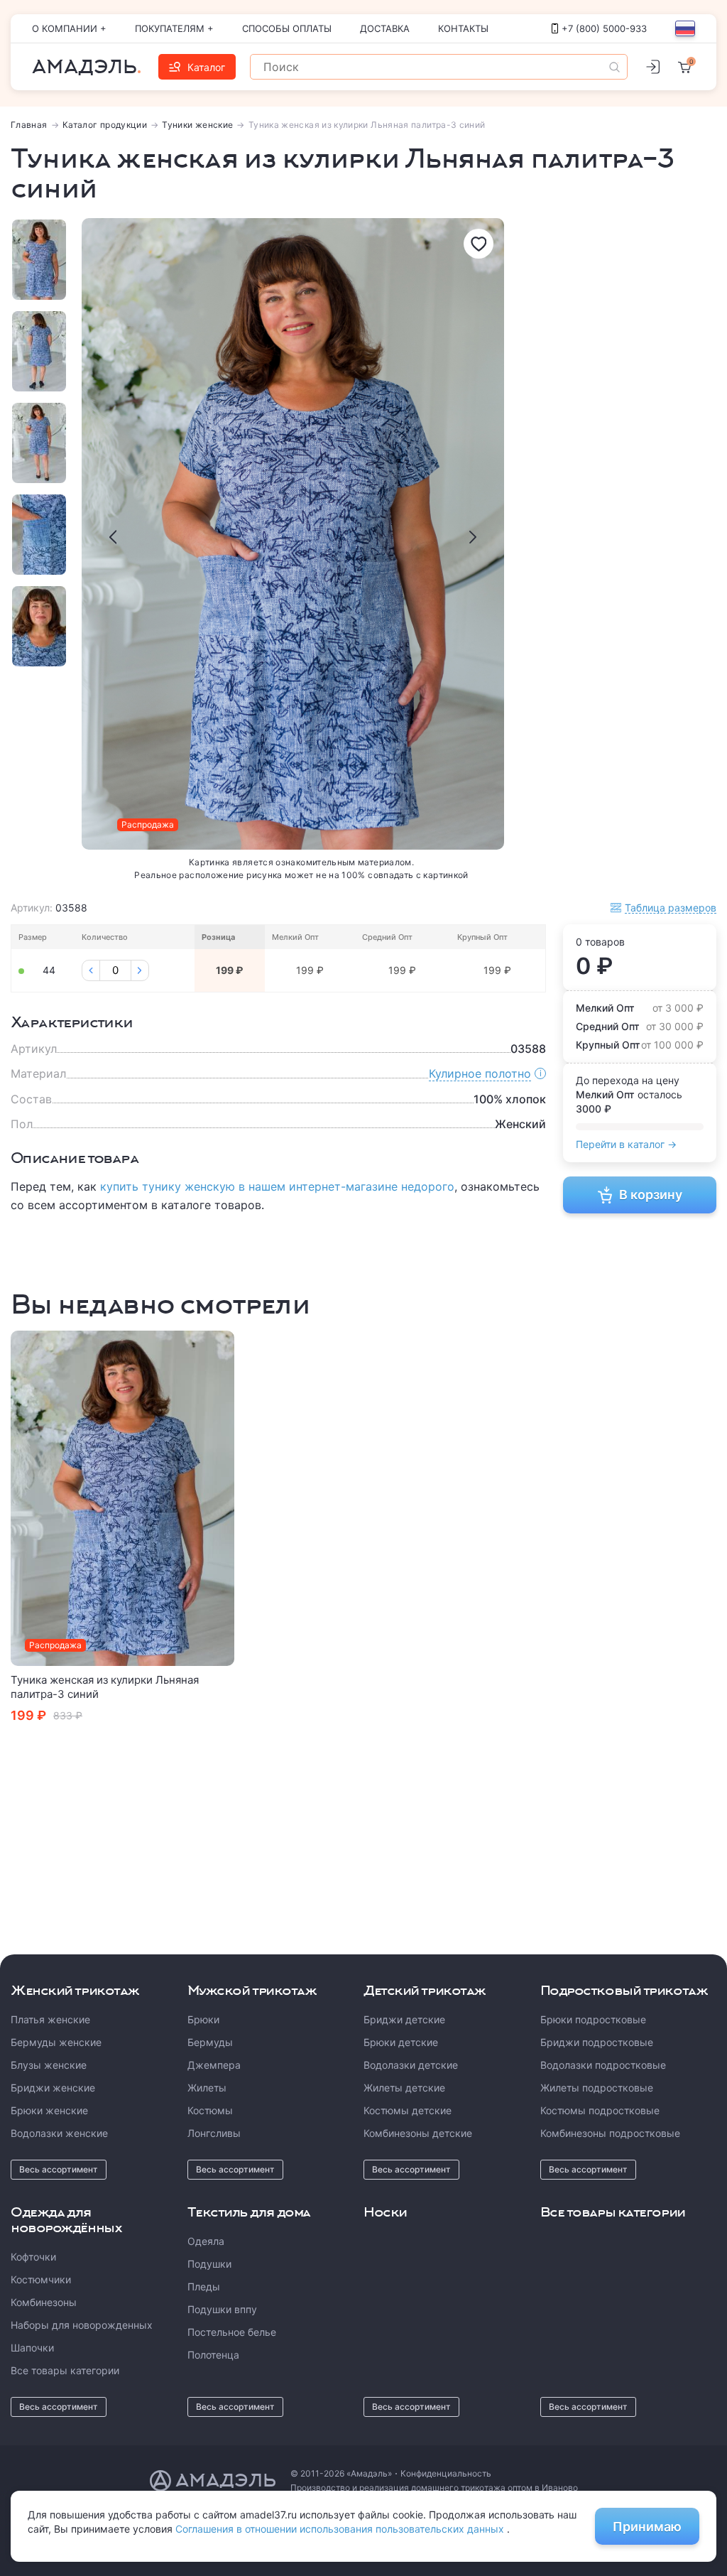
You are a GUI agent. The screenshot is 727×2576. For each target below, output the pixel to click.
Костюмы (210, 2110)
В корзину (651, 1195)
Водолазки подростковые (603, 2065)
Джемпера (214, 2065)
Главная (29, 125)
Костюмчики (41, 2279)
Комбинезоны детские (418, 2133)
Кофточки (33, 2257)
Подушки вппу (222, 2309)
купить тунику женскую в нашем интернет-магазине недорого (277, 1186)
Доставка (385, 28)
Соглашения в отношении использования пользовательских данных (341, 2529)
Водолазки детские (411, 2065)
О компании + (69, 28)
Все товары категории (65, 2370)
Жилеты (207, 2088)
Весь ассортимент (59, 2169)
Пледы (204, 2287)
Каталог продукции (105, 125)
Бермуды (210, 2042)
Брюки (203, 2019)
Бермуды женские (56, 2042)
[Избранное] (479, 244)
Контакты (463, 28)
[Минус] (91, 970)
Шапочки (32, 2348)
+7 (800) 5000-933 (604, 28)
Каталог (206, 67)
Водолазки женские (59, 2133)
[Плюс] (140, 970)
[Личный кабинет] (652, 67)
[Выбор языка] (685, 28)
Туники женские (197, 125)
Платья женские (50, 2019)
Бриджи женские (53, 2088)
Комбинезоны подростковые (610, 2133)
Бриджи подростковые (597, 2042)
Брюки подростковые (593, 2019)
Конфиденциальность (446, 2473)
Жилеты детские (404, 2088)
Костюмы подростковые (600, 2110)
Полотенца (213, 2355)
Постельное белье (232, 2332)
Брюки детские (401, 2042)
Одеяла (206, 2241)
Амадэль (84, 67)
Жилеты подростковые (597, 2088)
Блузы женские (49, 2065)
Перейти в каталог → (626, 1144)
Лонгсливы (214, 2133)
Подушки (209, 2264)
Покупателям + (174, 28)
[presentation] (113, 537)
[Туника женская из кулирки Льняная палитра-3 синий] (122, 1499)
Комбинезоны (44, 2302)
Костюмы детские (408, 2110)
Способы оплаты (287, 28)
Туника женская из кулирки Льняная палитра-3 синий (105, 1687)
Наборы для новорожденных (82, 2325)
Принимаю (647, 2527)
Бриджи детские (404, 2019)
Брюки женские (49, 2110)
